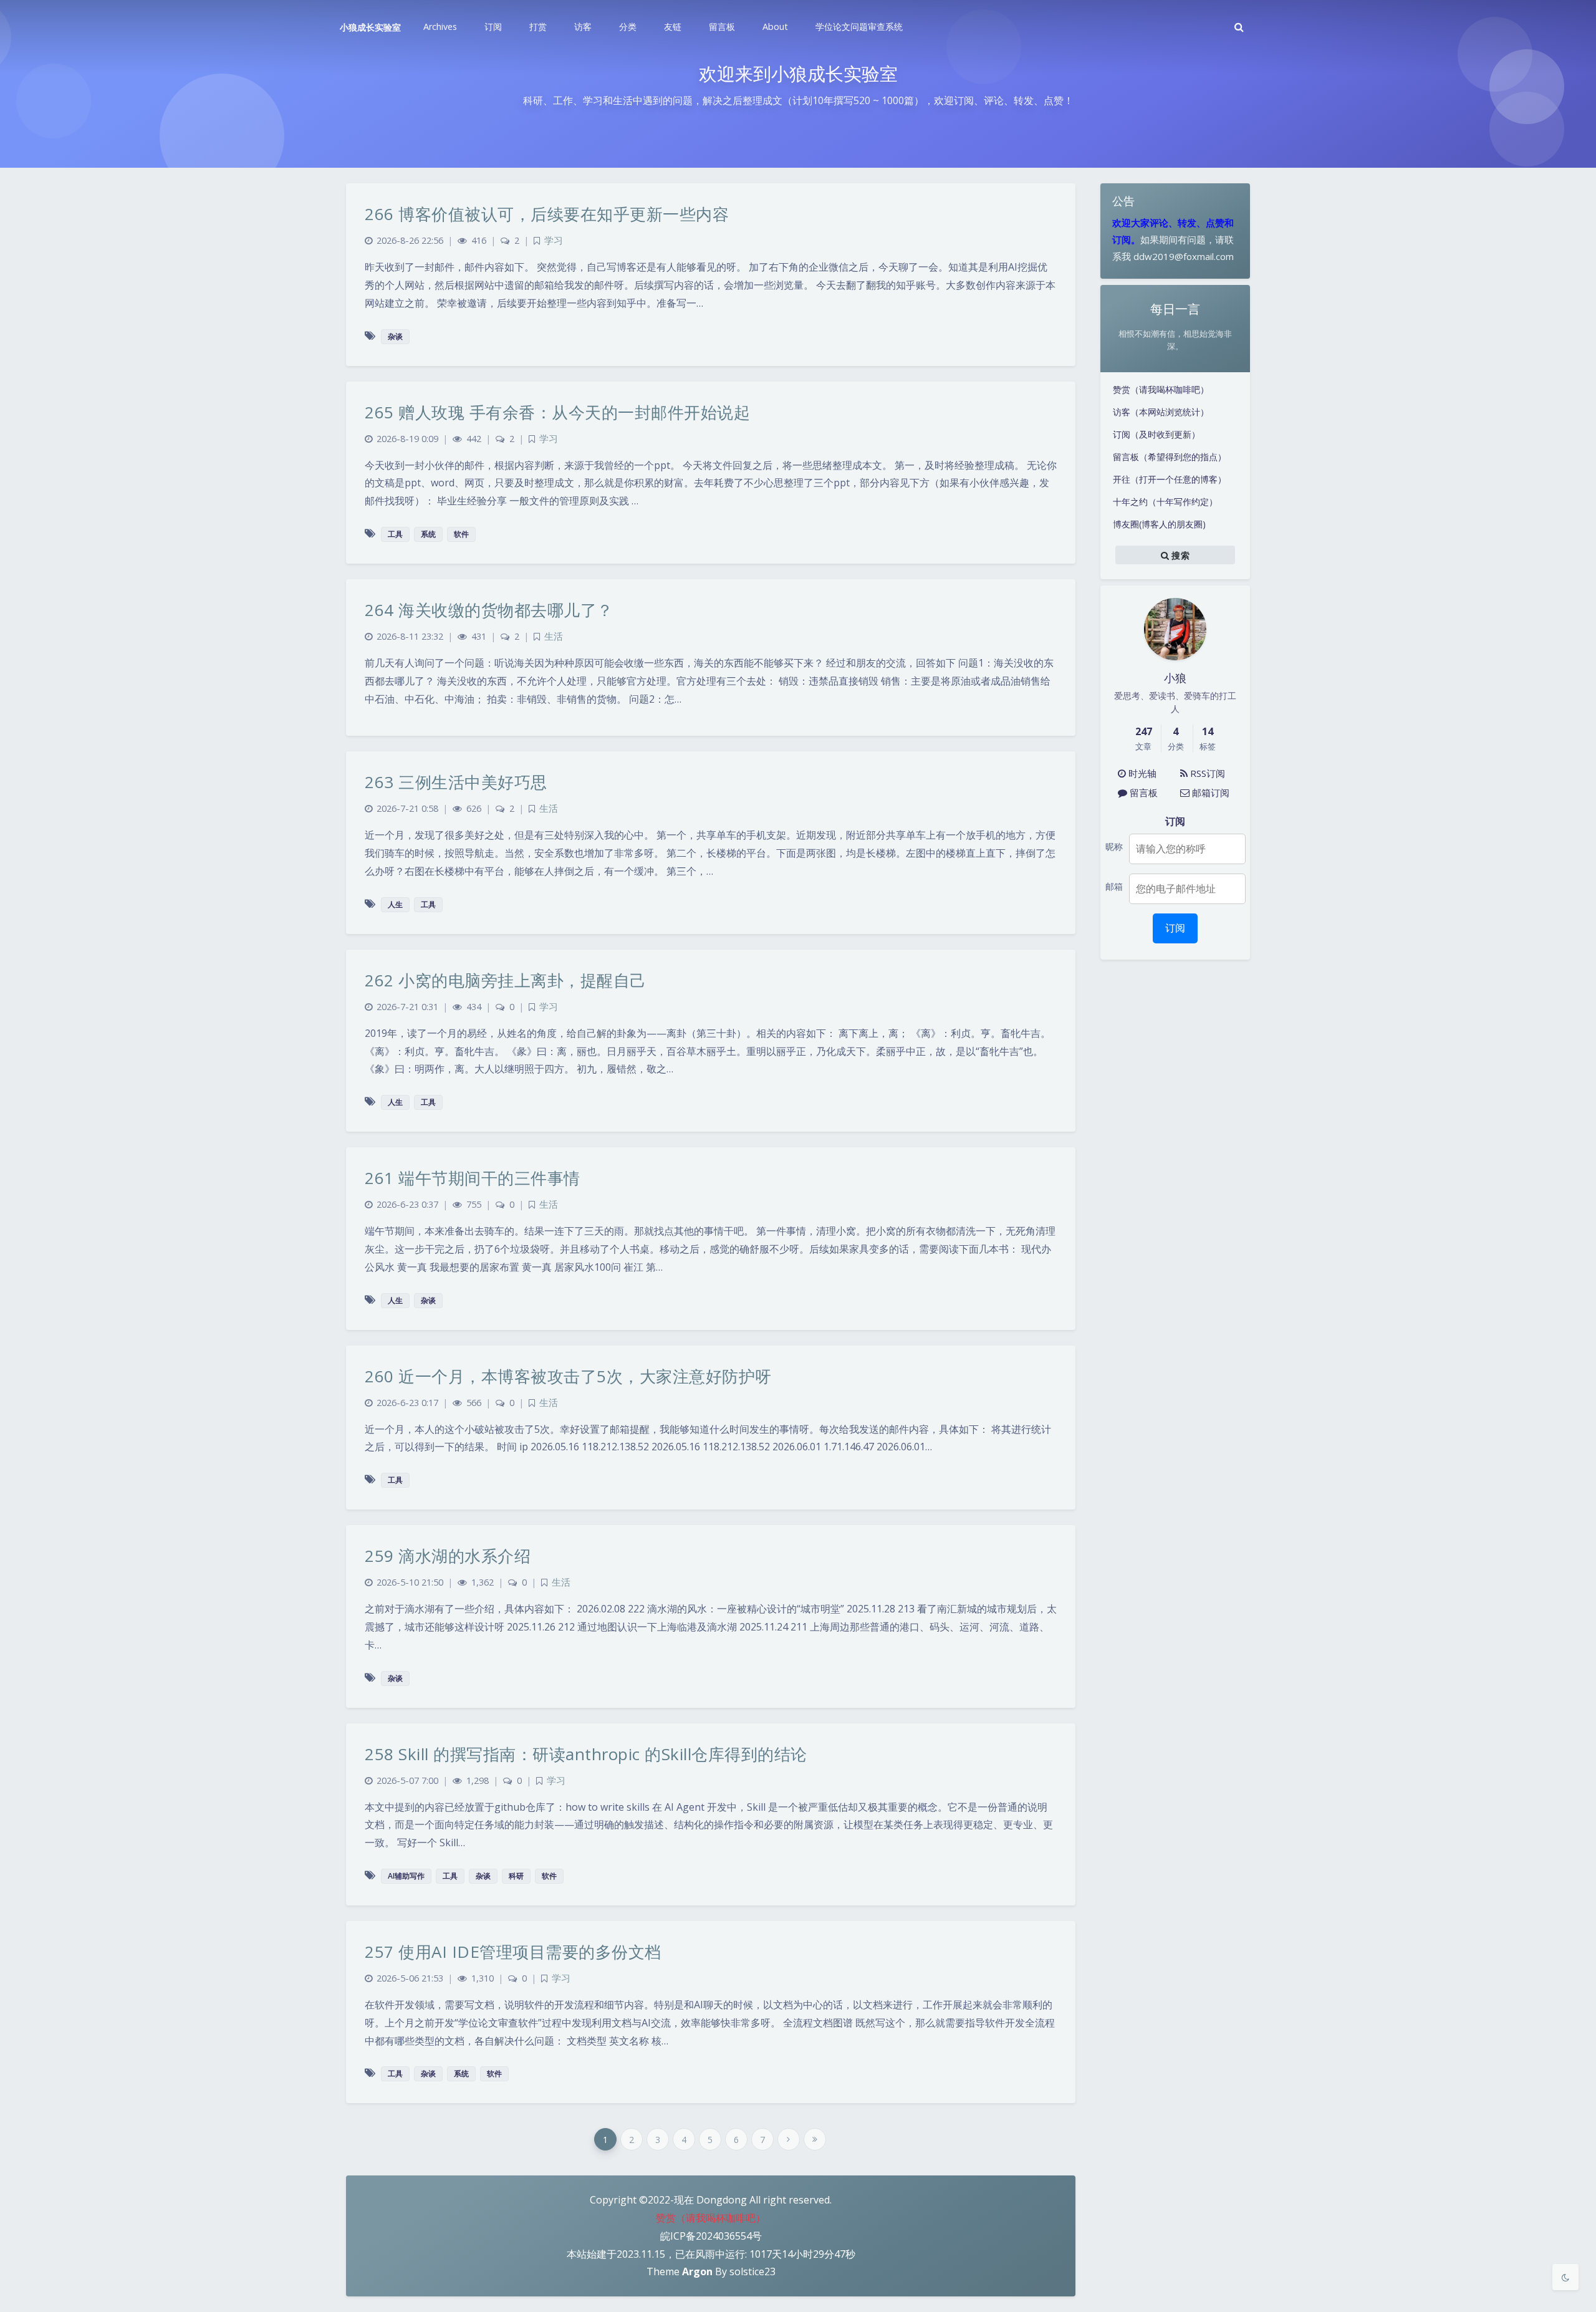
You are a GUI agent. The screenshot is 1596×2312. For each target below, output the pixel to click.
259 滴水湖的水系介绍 (448, 1556)
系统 (428, 534)
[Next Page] (789, 2139)
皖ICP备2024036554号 (711, 2236)
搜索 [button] (1179, 555)
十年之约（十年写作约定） (1165, 502)
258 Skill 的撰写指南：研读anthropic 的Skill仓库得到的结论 (586, 1754)
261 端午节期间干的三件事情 (473, 1178)
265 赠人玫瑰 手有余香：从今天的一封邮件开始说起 (557, 412)
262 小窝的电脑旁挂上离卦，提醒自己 (506, 980)
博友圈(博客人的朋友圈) (1159, 524)
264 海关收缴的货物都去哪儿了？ (489, 610)
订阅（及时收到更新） (1156, 434)
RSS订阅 (1206, 773)
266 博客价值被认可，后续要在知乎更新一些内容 (547, 214)
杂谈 (395, 336)
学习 (554, 240)
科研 (516, 1876)
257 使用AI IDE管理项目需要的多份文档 (513, 1952)
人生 (395, 904)
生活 (554, 636)
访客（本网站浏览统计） (1161, 412)
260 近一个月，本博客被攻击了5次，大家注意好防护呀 (568, 1376)
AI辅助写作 (406, 1876)
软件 (461, 534)
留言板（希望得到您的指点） (1170, 457)
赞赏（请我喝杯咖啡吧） (1161, 389)
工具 (395, 534)
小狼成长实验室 (370, 27)
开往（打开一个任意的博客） (1170, 479)
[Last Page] (815, 2139)
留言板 (1142, 792)
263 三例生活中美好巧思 (456, 782)
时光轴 (1141, 773)
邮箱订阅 (1209, 792)
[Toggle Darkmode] (1565, 2277)
